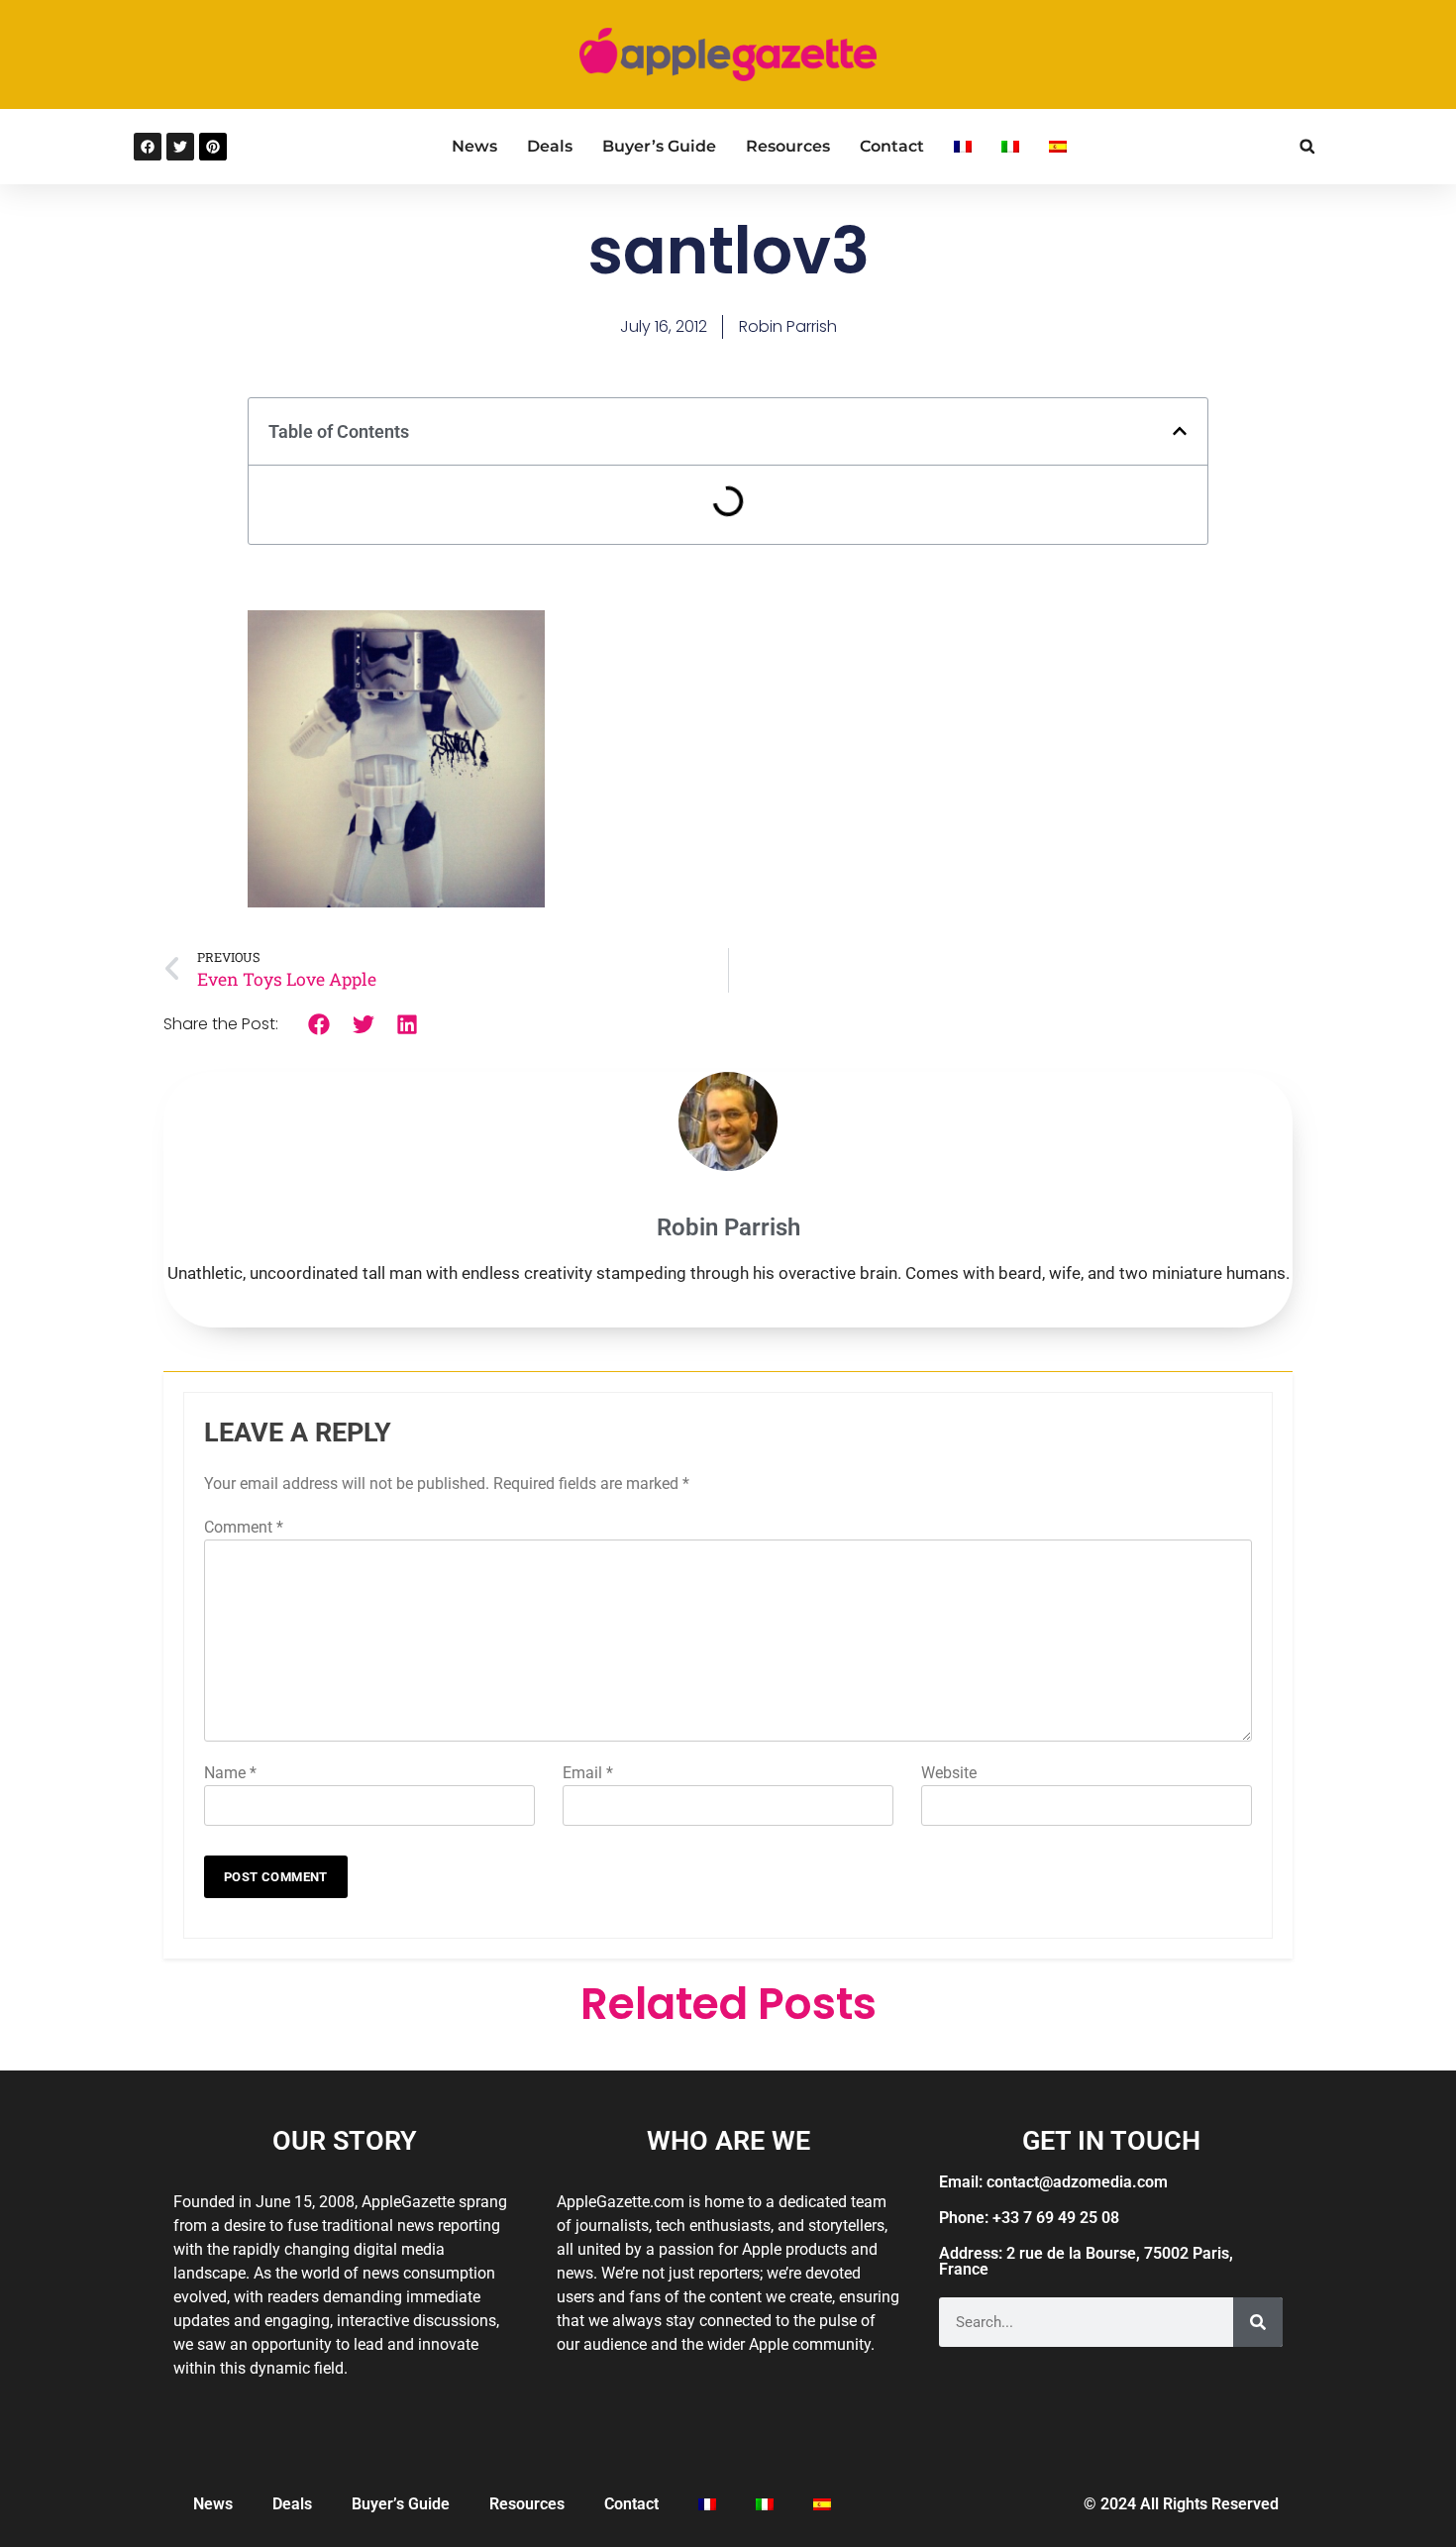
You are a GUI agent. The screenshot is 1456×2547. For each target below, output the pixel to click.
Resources (788, 146)
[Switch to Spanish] (1058, 147)
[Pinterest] (213, 147)
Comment (244, 1527)
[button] (1307, 146)
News (474, 146)
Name (230, 1773)
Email (588, 1773)
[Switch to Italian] (1010, 147)
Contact (892, 146)
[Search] (1258, 2322)
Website (949, 1773)
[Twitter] (180, 147)
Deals (550, 146)
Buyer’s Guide (659, 146)
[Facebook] (148, 147)
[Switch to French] (963, 147)
